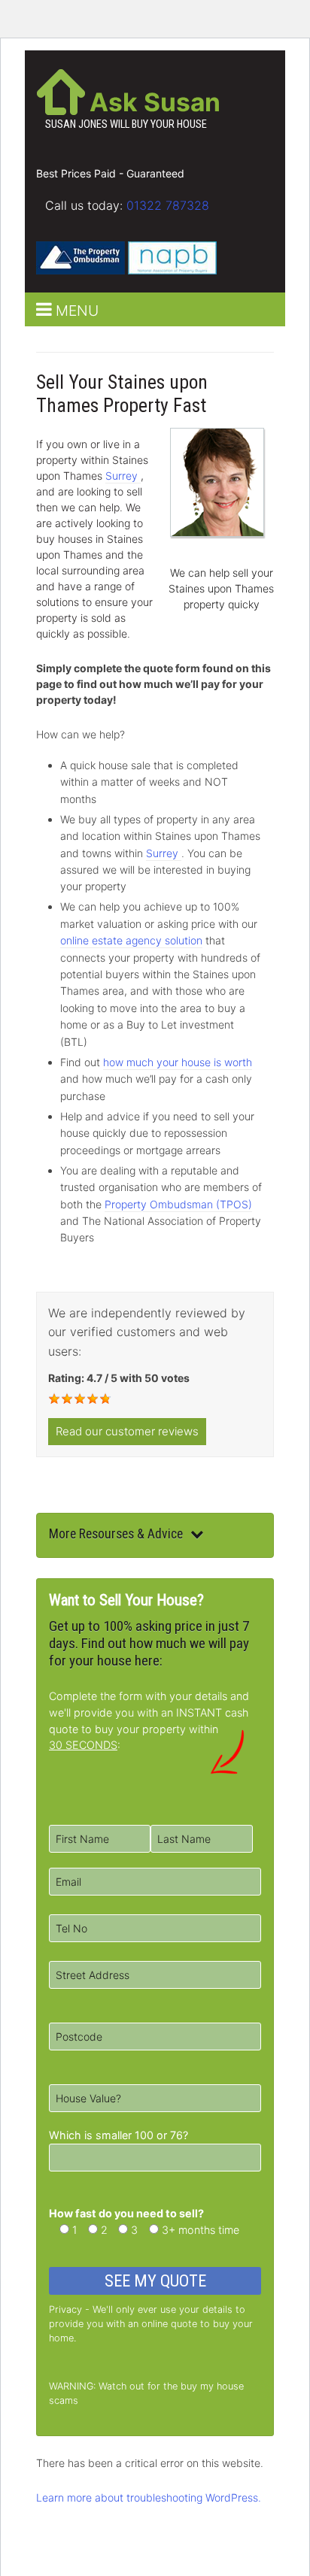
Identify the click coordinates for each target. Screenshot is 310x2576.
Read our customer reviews (127, 1431)
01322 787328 (168, 205)
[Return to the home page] (61, 90)
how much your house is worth (178, 1062)
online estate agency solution (131, 940)
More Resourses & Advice (116, 1534)
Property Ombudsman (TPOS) (178, 1204)
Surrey (123, 476)
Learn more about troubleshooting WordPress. (149, 2497)
